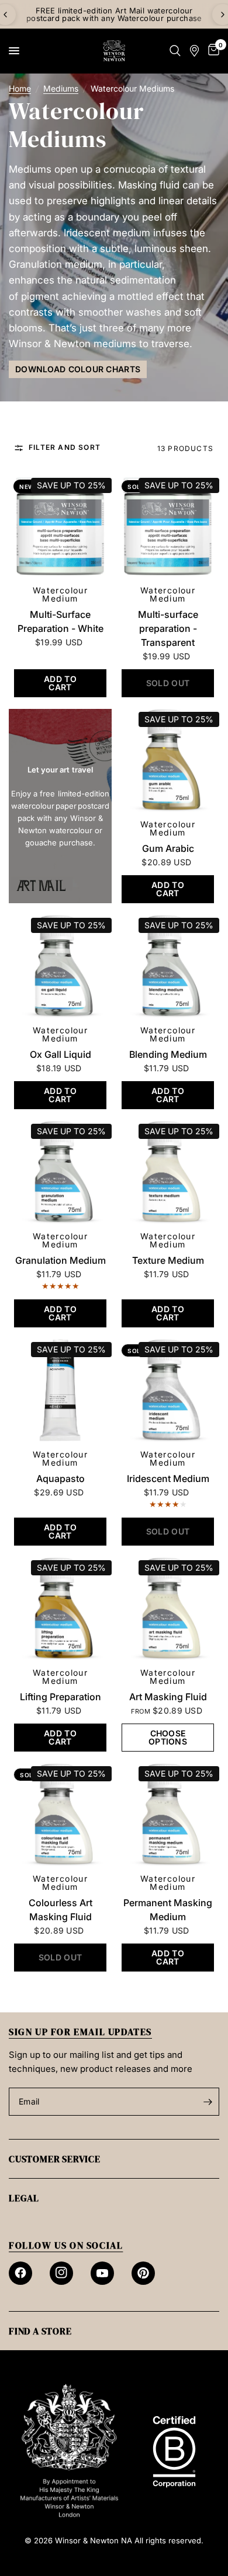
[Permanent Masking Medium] (168, 1815)
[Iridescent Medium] (168, 1390)
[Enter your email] (208, 2102)
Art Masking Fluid (168, 1697)
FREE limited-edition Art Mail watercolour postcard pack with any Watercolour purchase (114, 14)
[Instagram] (61, 2273)
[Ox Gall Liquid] (60, 966)
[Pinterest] (143, 2273)
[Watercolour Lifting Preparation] (60, 1609)
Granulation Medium (61, 1260)
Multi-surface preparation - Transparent (168, 628)
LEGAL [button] (24, 2198)
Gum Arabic (168, 848)
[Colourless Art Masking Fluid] (60, 1815)
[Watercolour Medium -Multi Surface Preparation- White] (60, 526)
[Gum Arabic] (168, 760)
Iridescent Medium (168, 1479)
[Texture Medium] (168, 1172)
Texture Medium (168, 1260)
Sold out (144, 487)
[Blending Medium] (168, 966)
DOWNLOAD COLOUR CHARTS (78, 369)
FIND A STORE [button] (40, 2331)
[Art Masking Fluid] (168, 1609)
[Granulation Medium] (60, 1172)
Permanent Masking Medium (168, 1910)
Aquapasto (61, 1479)
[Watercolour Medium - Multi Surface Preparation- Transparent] (168, 526)
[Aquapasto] (60, 1390)
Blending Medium (168, 1054)
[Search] (175, 51)
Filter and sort (65, 448)
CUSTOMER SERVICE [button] (55, 2159)
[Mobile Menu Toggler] (14, 51)
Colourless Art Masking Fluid (61, 1910)
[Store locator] (194, 51)
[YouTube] (102, 2273)
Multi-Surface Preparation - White (61, 621)
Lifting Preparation (61, 1697)
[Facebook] (20, 2273)
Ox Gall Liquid (61, 1054)
